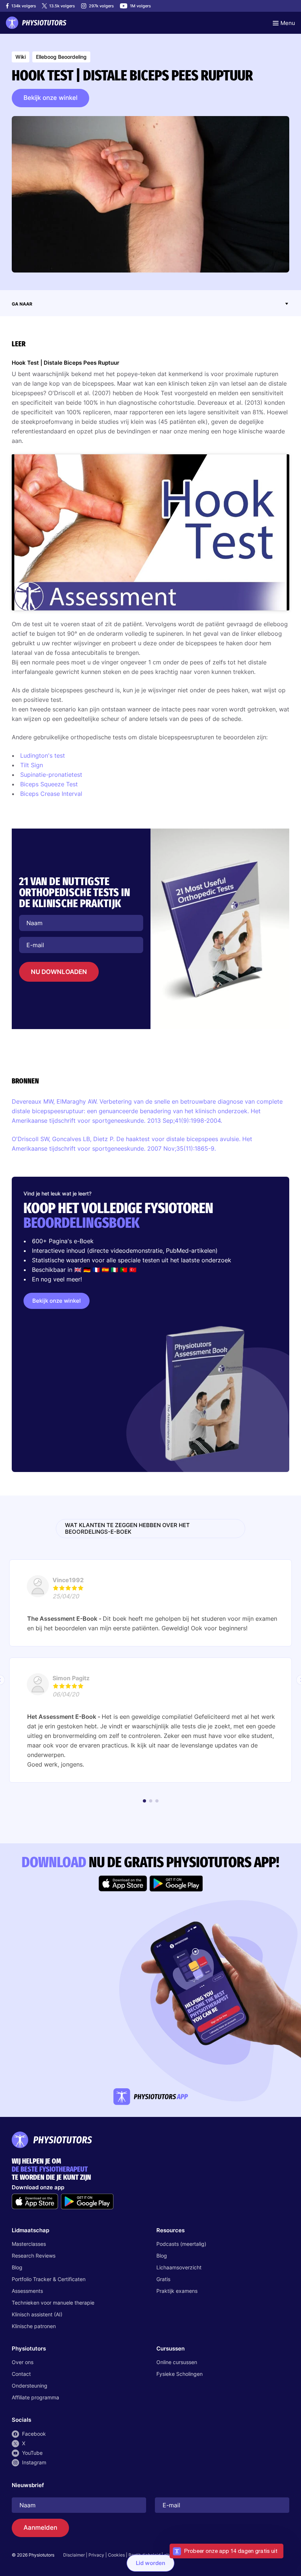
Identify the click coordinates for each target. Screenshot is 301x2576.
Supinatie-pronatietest (51, 775)
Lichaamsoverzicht (179, 2267)
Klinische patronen (34, 2326)
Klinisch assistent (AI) (37, 2314)
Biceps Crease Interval (51, 794)
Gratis (163, 2279)
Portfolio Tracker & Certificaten (49, 2279)
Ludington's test (43, 755)
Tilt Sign (32, 765)
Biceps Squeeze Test (49, 784)
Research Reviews (34, 2256)
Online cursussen (177, 2362)
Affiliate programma (35, 2397)
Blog (17, 2267)
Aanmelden (40, 2528)
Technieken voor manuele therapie (53, 2303)
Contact (21, 2374)
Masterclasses (29, 2244)
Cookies (116, 2555)
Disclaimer (74, 2555)
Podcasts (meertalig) (181, 2244)
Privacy (96, 2555)
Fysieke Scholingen (179, 2374)
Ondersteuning (30, 2386)
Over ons (23, 2362)
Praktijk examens (177, 2291)
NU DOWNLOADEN (59, 972)
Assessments (27, 2291)
